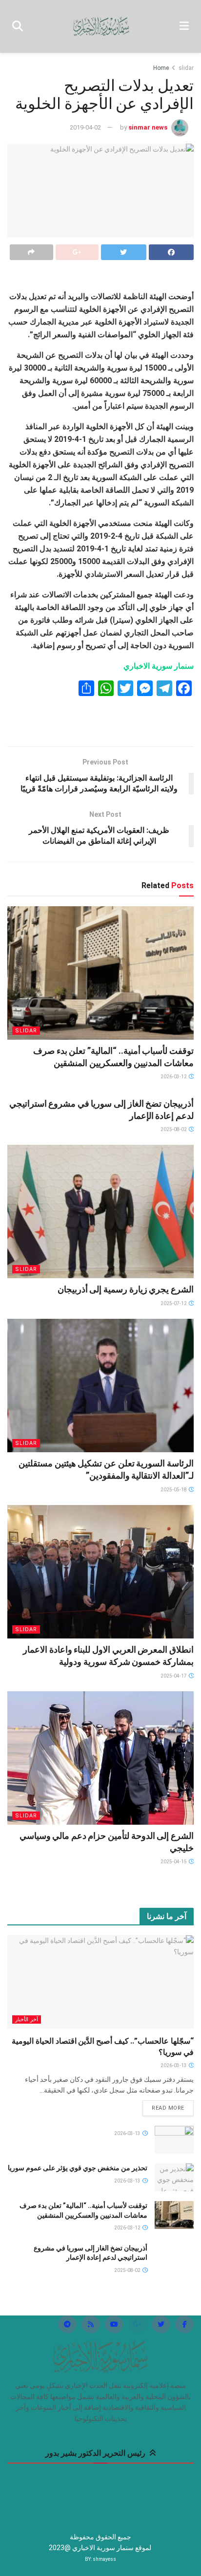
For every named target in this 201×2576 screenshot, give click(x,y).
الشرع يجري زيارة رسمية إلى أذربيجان (126, 1289)
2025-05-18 (174, 1490)
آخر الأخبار (27, 2019)
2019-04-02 (85, 127)
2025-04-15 (174, 1862)
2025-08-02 (174, 1129)
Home (161, 68)
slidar (186, 68)
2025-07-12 (174, 1303)
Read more (168, 2108)
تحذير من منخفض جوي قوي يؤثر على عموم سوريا (78, 2168)
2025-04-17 (174, 1676)
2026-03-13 (174, 2065)
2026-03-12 (174, 1077)
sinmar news (148, 127)
